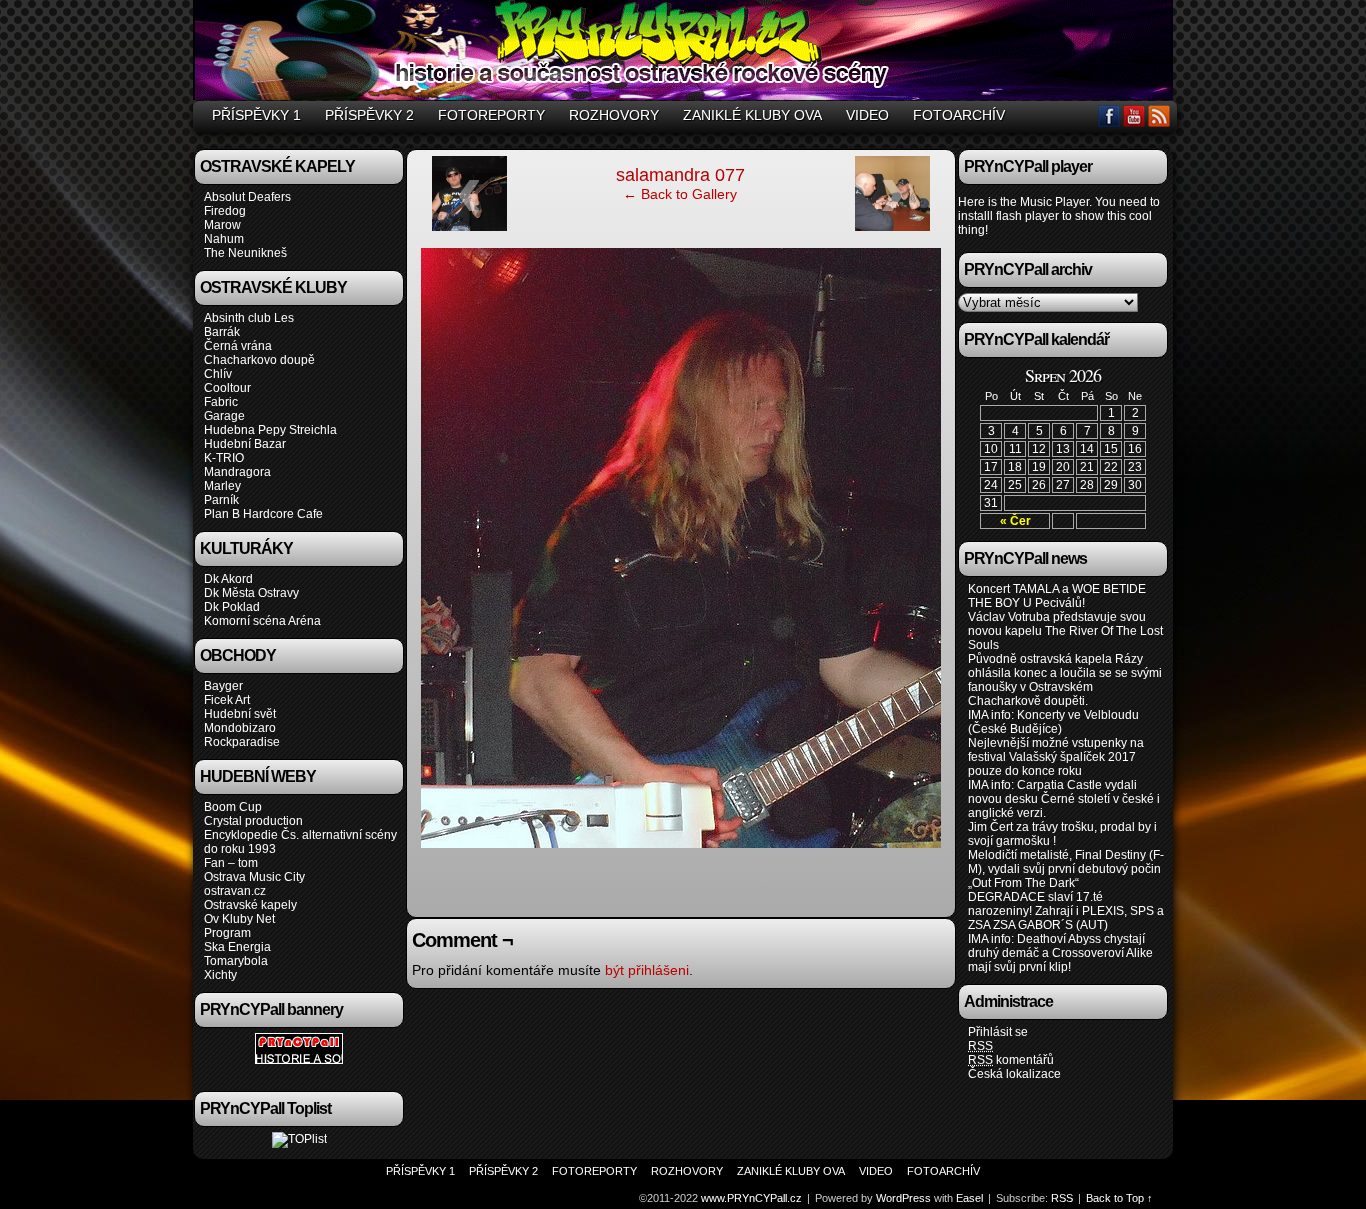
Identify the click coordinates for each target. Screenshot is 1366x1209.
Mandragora (237, 472)
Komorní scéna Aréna (262, 621)
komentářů (1011, 1060)
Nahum (224, 239)
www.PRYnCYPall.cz (686, 53)
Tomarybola (236, 961)
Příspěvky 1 (256, 115)
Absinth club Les (249, 318)
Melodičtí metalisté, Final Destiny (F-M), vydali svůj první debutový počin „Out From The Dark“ (1066, 869)
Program (227, 933)
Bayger (223, 686)
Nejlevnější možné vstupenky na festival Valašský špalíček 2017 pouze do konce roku (1056, 757)
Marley (222, 486)
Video (867, 115)
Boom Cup (233, 807)
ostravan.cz (235, 891)
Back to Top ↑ (1119, 1198)
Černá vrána (238, 346)
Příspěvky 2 (369, 115)
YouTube (1134, 115)
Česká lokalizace (1014, 1074)
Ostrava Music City (254, 877)
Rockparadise (242, 742)
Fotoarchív (959, 115)
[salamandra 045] (892, 227)
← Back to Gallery (680, 194)
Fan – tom (231, 863)
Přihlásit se (998, 1032)
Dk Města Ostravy (251, 593)
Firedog (225, 211)
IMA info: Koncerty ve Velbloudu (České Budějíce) (1053, 722)
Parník (221, 500)
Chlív (218, 374)
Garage (224, 416)
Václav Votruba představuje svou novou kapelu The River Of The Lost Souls (1065, 631)
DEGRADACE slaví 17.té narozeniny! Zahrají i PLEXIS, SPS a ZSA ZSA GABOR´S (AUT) (1066, 911)
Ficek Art (227, 700)
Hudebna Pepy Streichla (270, 430)
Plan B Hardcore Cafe (263, 514)
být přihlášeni (647, 970)
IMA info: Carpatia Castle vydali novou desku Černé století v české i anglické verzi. (1064, 799)
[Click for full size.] (821, 843)
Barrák (222, 332)
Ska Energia (237, 947)
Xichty (220, 975)
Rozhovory (614, 115)
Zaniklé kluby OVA (752, 115)
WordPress (903, 1198)
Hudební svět (240, 714)
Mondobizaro (240, 728)
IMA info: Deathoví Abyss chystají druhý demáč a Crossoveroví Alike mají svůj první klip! (1060, 953)
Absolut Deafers (247, 197)
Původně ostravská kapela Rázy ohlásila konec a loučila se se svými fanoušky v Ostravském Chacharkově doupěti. (1065, 680)
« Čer (1015, 521)
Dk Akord (228, 579)
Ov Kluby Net (239, 919)
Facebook (1109, 115)
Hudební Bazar (245, 444)
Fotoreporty (491, 115)
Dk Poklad (232, 607)
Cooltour (227, 388)
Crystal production (253, 821)
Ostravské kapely (250, 905)
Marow (222, 225)
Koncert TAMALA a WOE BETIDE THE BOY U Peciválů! (1057, 596)
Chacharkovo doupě (259, 360)
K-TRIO (224, 458)
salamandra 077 (680, 175)
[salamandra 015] (469, 227)
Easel (969, 1198)
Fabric (221, 402)
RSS (1159, 115)
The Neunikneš (245, 253)
